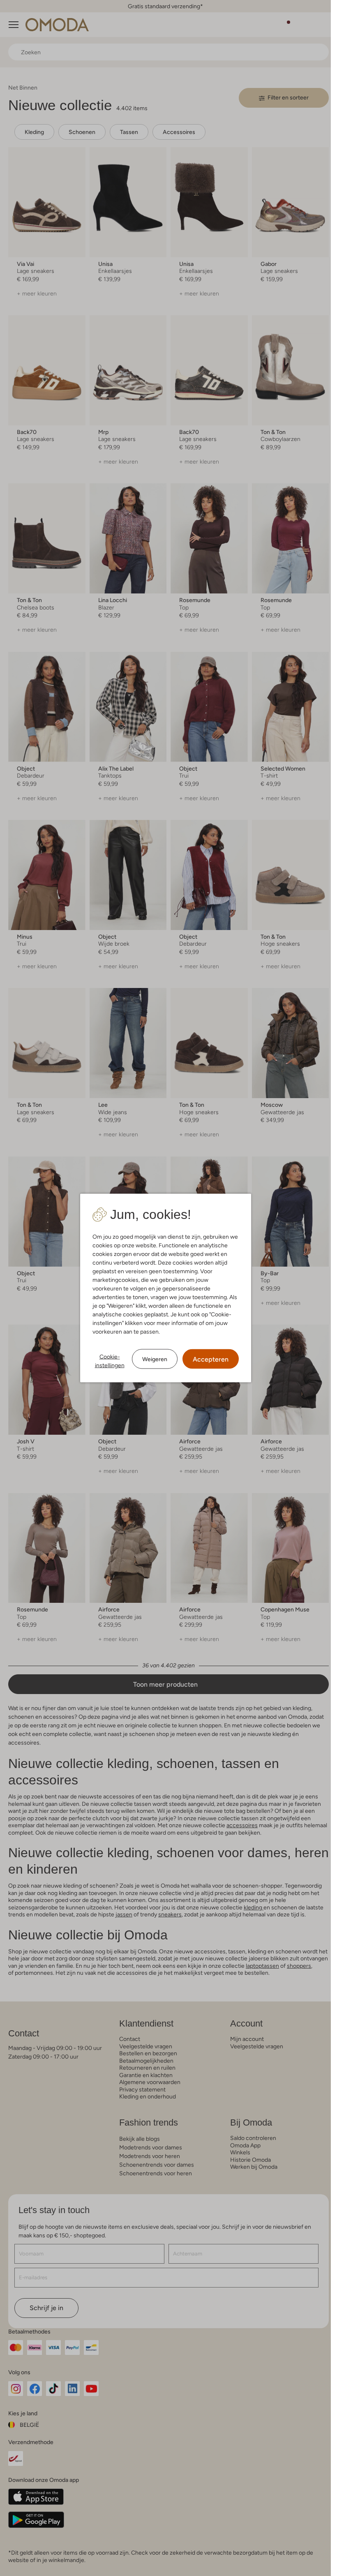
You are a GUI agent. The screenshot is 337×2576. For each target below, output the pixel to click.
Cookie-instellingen (110, 1361)
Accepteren (211, 1359)
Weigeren (155, 1359)
